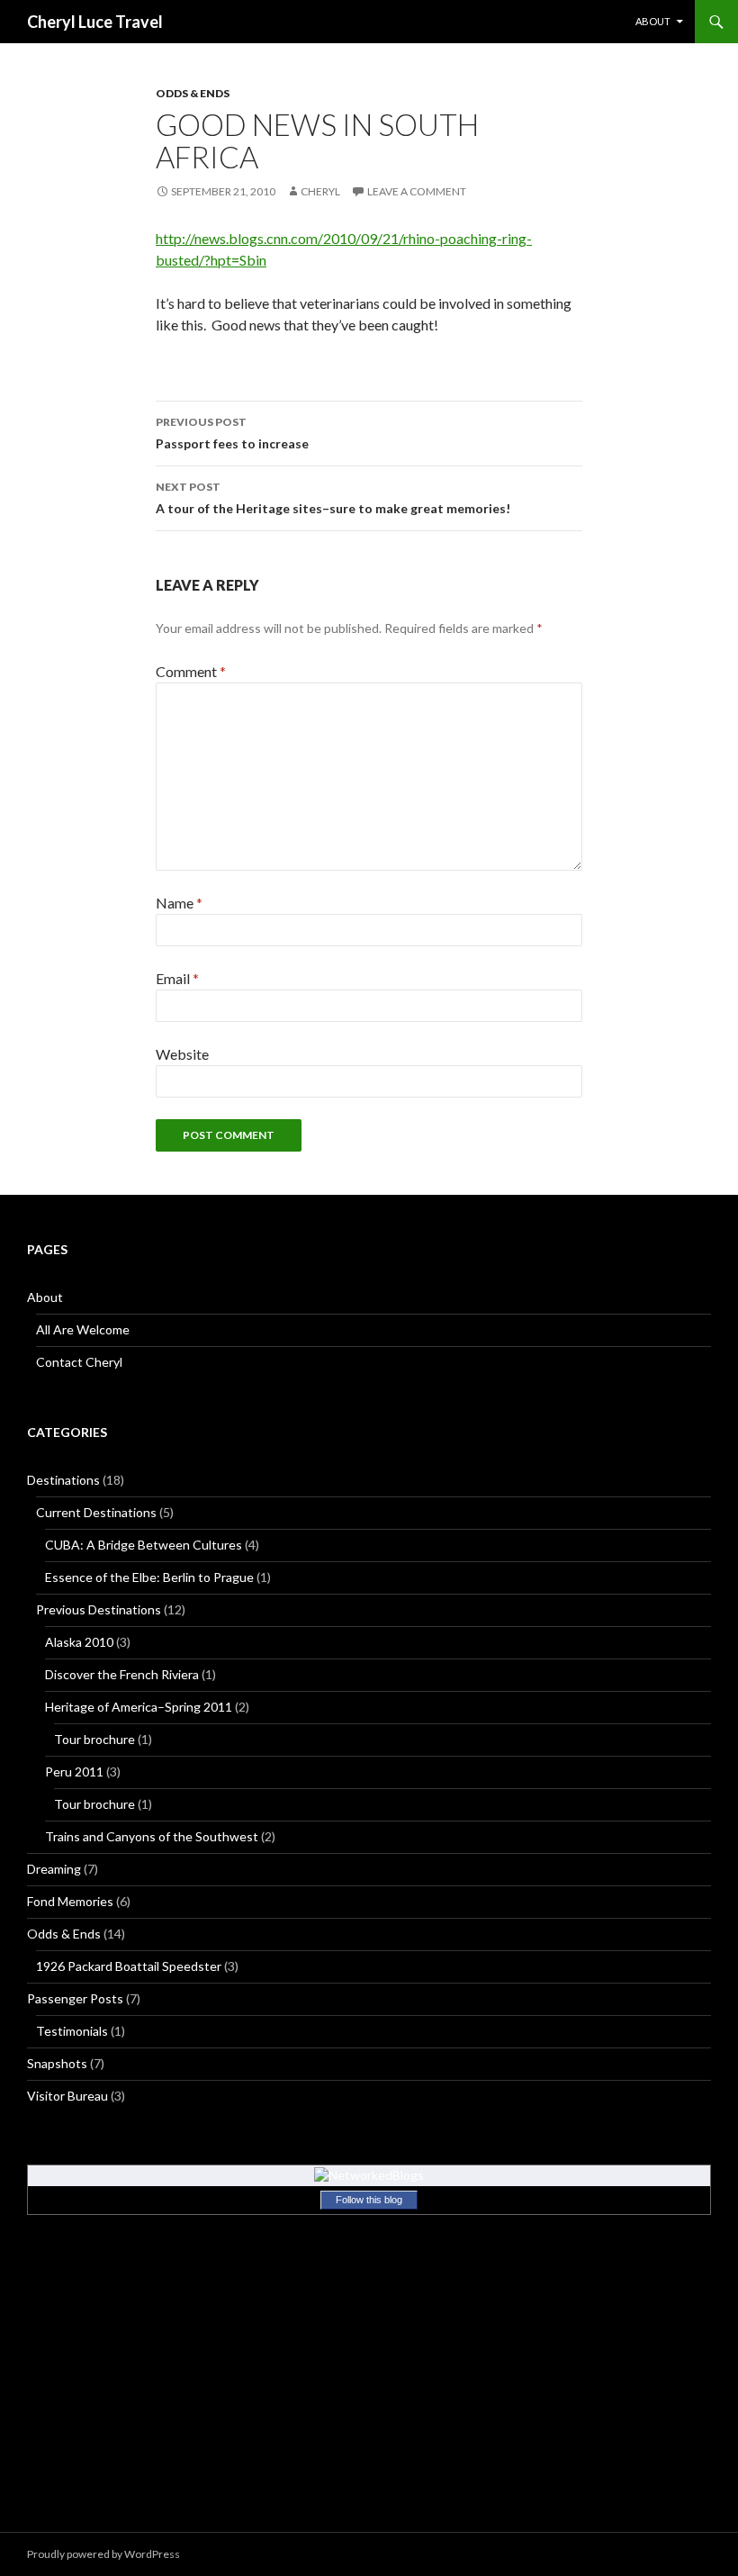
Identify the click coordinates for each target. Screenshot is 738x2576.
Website (182, 1054)
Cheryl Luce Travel (95, 22)
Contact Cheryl (79, 1362)
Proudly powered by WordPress (103, 2554)
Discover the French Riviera (122, 1674)
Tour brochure (94, 1739)
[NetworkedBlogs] (369, 2174)
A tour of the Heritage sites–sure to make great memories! (333, 498)
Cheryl (320, 191)
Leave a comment (417, 191)
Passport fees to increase (232, 433)
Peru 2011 (74, 1772)
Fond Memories (70, 1901)
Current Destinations (96, 1512)
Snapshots (57, 2063)
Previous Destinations (99, 1609)
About (653, 21)
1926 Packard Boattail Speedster (129, 1966)
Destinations (63, 1480)
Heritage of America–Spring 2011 (139, 1707)
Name (179, 903)
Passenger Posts (75, 1998)
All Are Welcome (83, 1329)
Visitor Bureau (67, 2096)
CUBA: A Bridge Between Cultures (144, 1545)
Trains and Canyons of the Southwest (152, 1836)
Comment (191, 671)
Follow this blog (369, 2200)
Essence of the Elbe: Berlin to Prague (149, 1577)
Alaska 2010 (79, 1642)
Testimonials (72, 2031)
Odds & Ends (193, 93)
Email (177, 978)
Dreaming (54, 1869)
